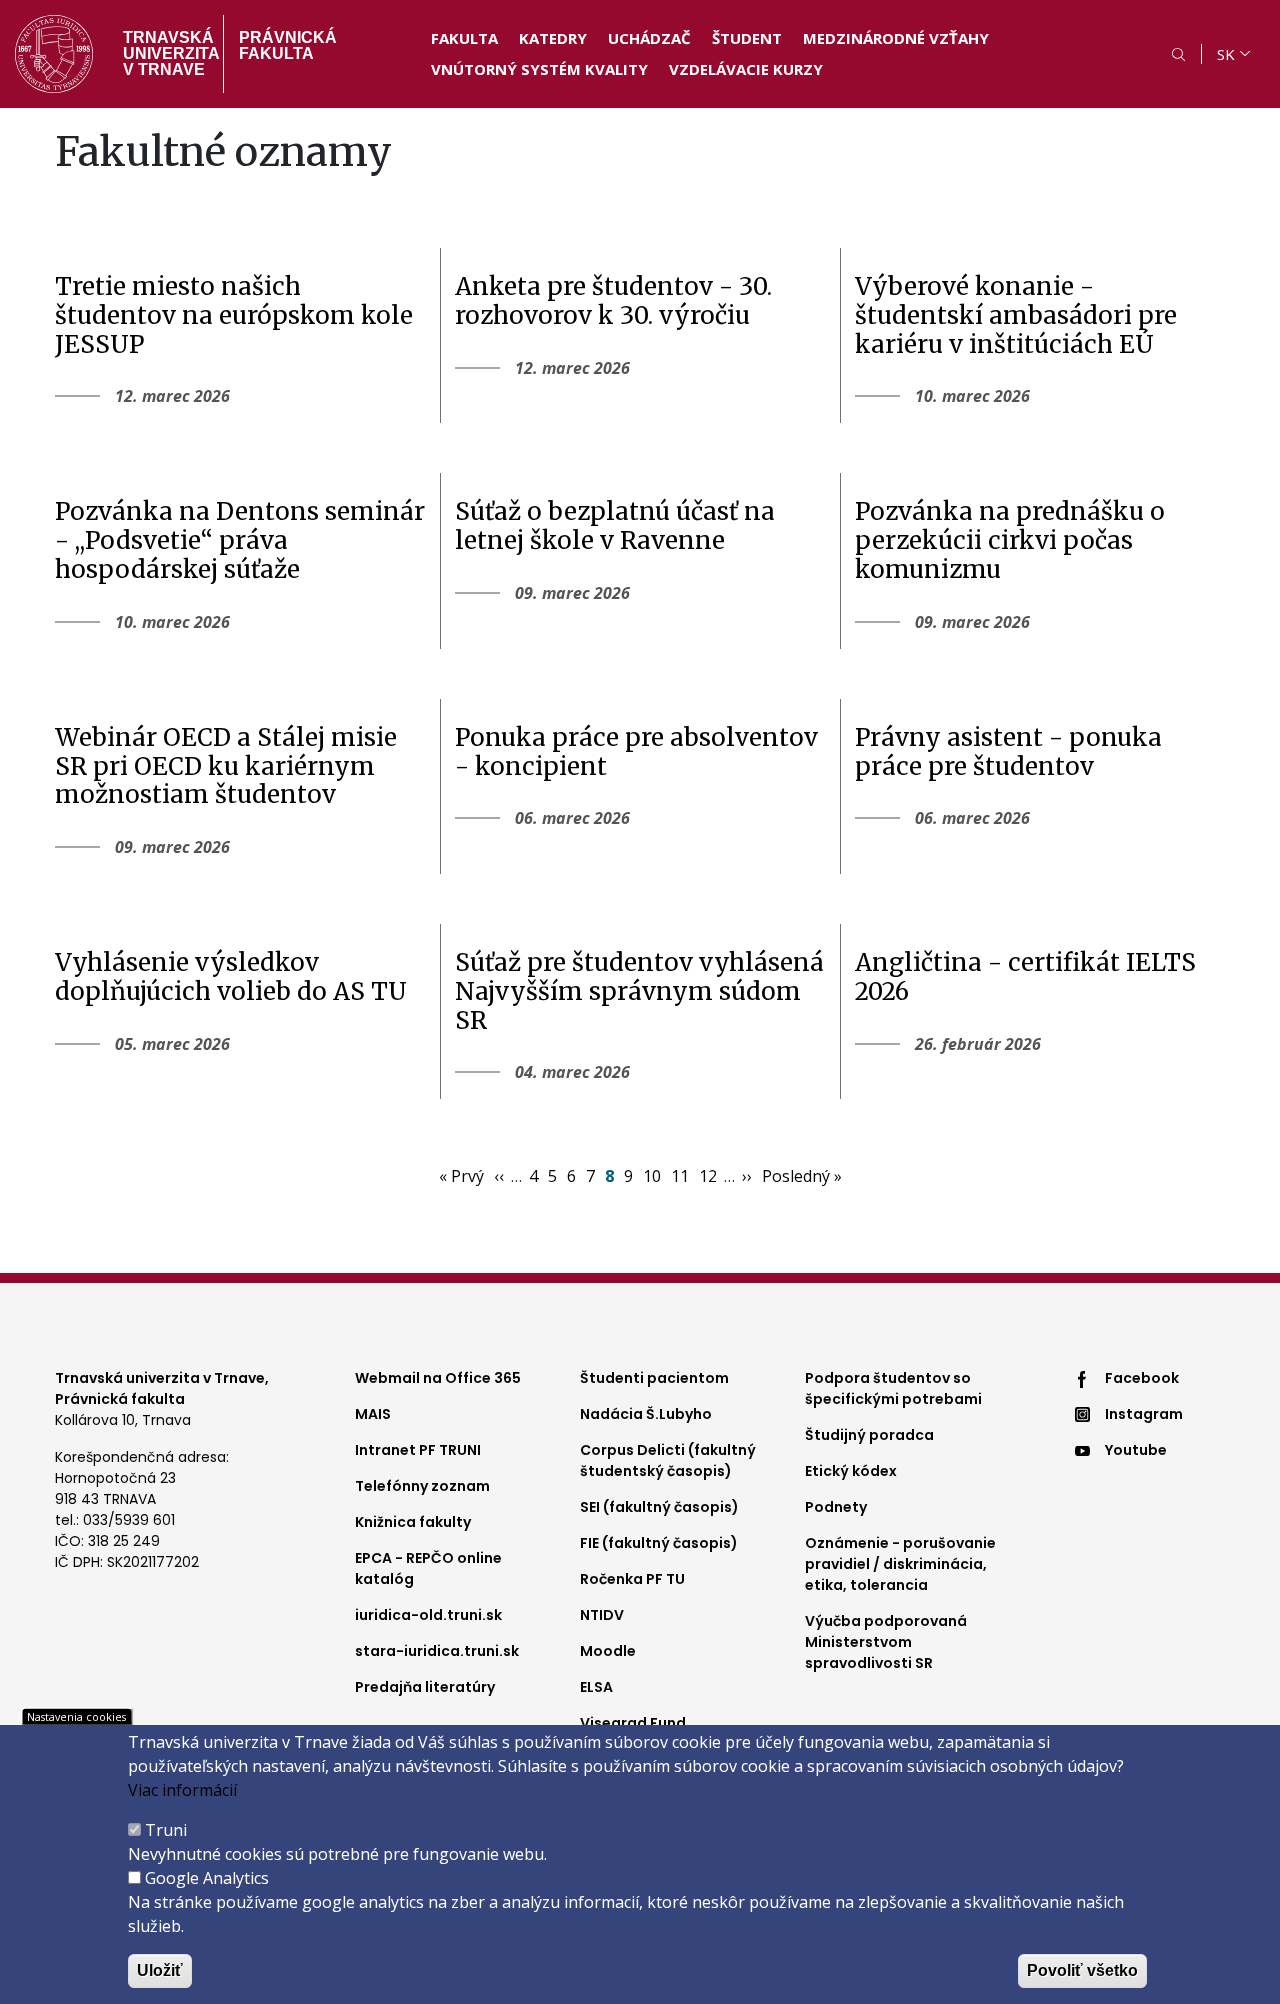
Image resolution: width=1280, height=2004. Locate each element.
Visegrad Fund (633, 1723)
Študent (747, 38)
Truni (166, 1830)
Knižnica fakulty (413, 1522)
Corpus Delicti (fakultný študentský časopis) (668, 1460)
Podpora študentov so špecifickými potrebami (893, 1388)
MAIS (373, 1414)
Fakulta (464, 38)
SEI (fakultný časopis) (659, 1507)
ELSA (596, 1687)
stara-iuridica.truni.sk (437, 1651)
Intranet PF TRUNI (418, 1450)
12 (709, 1176)
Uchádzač (649, 38)
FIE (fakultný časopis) (659, 1543)
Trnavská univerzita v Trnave (165, 53)
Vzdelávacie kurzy (746, 69)
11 (681, 1176)
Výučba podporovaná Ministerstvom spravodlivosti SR (886, 1642)
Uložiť (160, 1970)
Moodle (608, 1651)
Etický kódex (851, 1471)
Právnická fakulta (288, 45)
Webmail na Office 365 (438, 1378)
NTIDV (602, 1615)
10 (653, 1176)
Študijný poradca (869, 1435)
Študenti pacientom (654, 1378)
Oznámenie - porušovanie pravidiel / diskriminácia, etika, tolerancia (900, 1564)
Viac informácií (182, 1790)
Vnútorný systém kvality (539, 69)
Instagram (1144, 1414)
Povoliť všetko (1082, 1970)
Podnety (836, 1507)
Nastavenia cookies (76, 1716)
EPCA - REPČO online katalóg (428, 1568)
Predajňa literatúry (425, 1687)
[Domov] (54, 54)
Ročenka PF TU (632, 1579)
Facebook (1142, 1378)
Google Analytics (207, 1878)
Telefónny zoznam (422, 1486)
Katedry (553, 38)
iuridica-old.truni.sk (428, 1615)
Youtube (1136, 1450)
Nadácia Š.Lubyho (646, 1414)
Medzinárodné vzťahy (896, 38)
